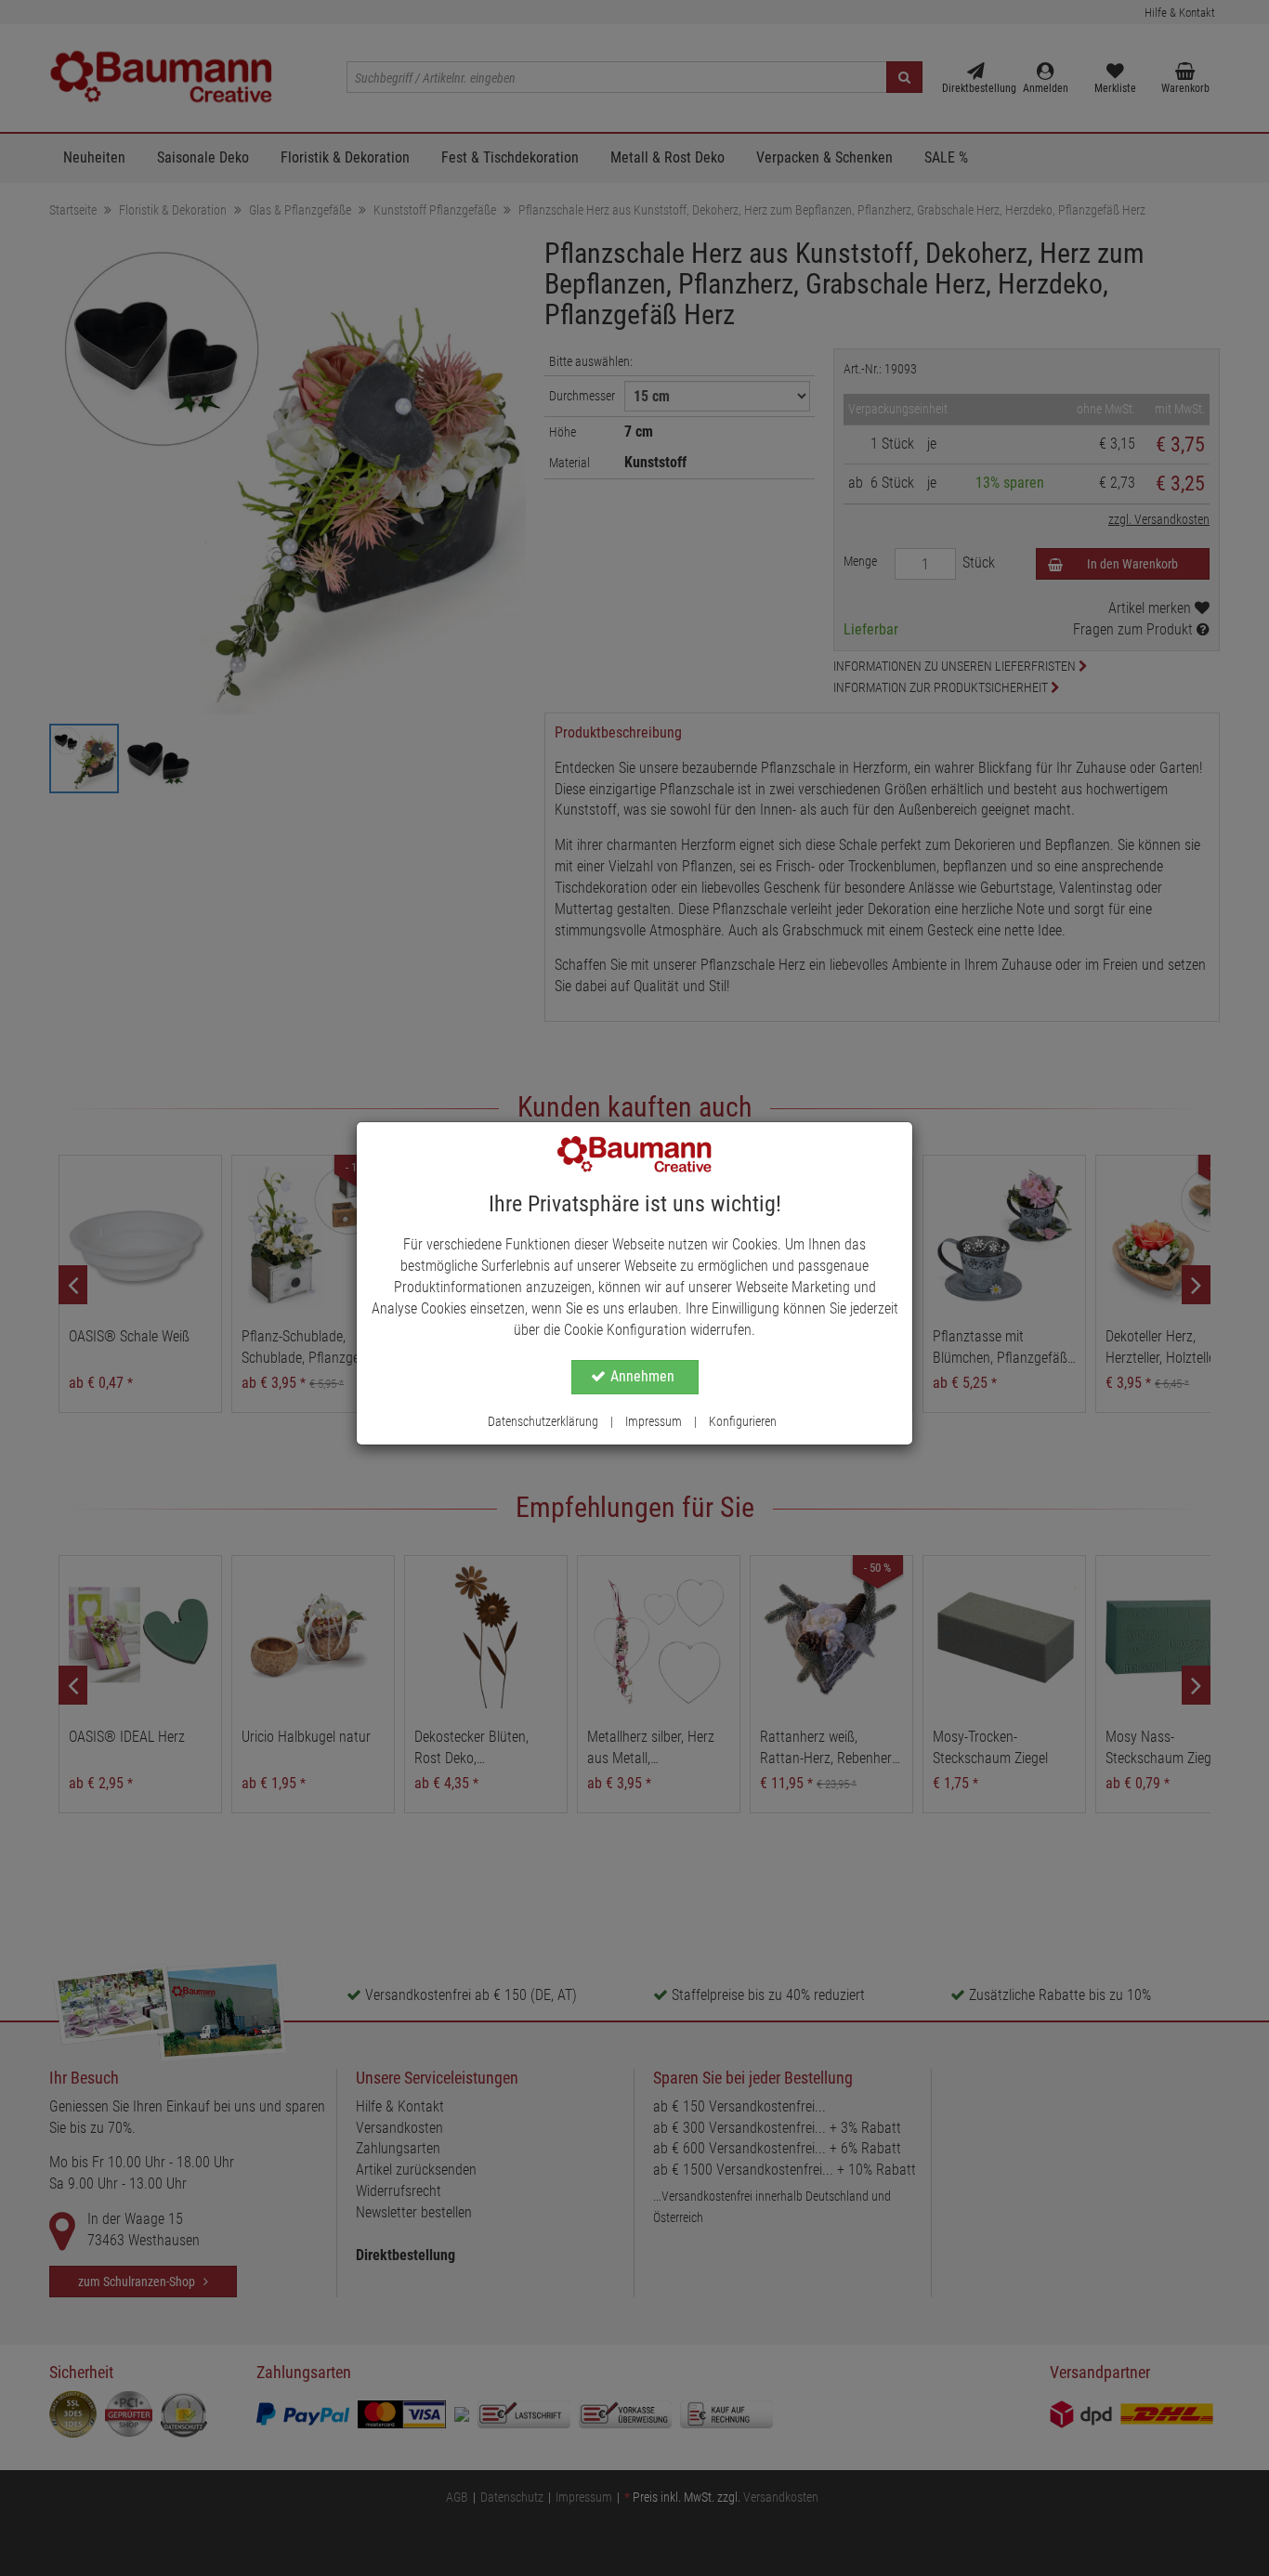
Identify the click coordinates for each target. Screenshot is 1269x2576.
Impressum (654, 1421)
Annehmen (642, 1376)
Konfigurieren (743, 1421)
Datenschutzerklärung (543, 1421)
